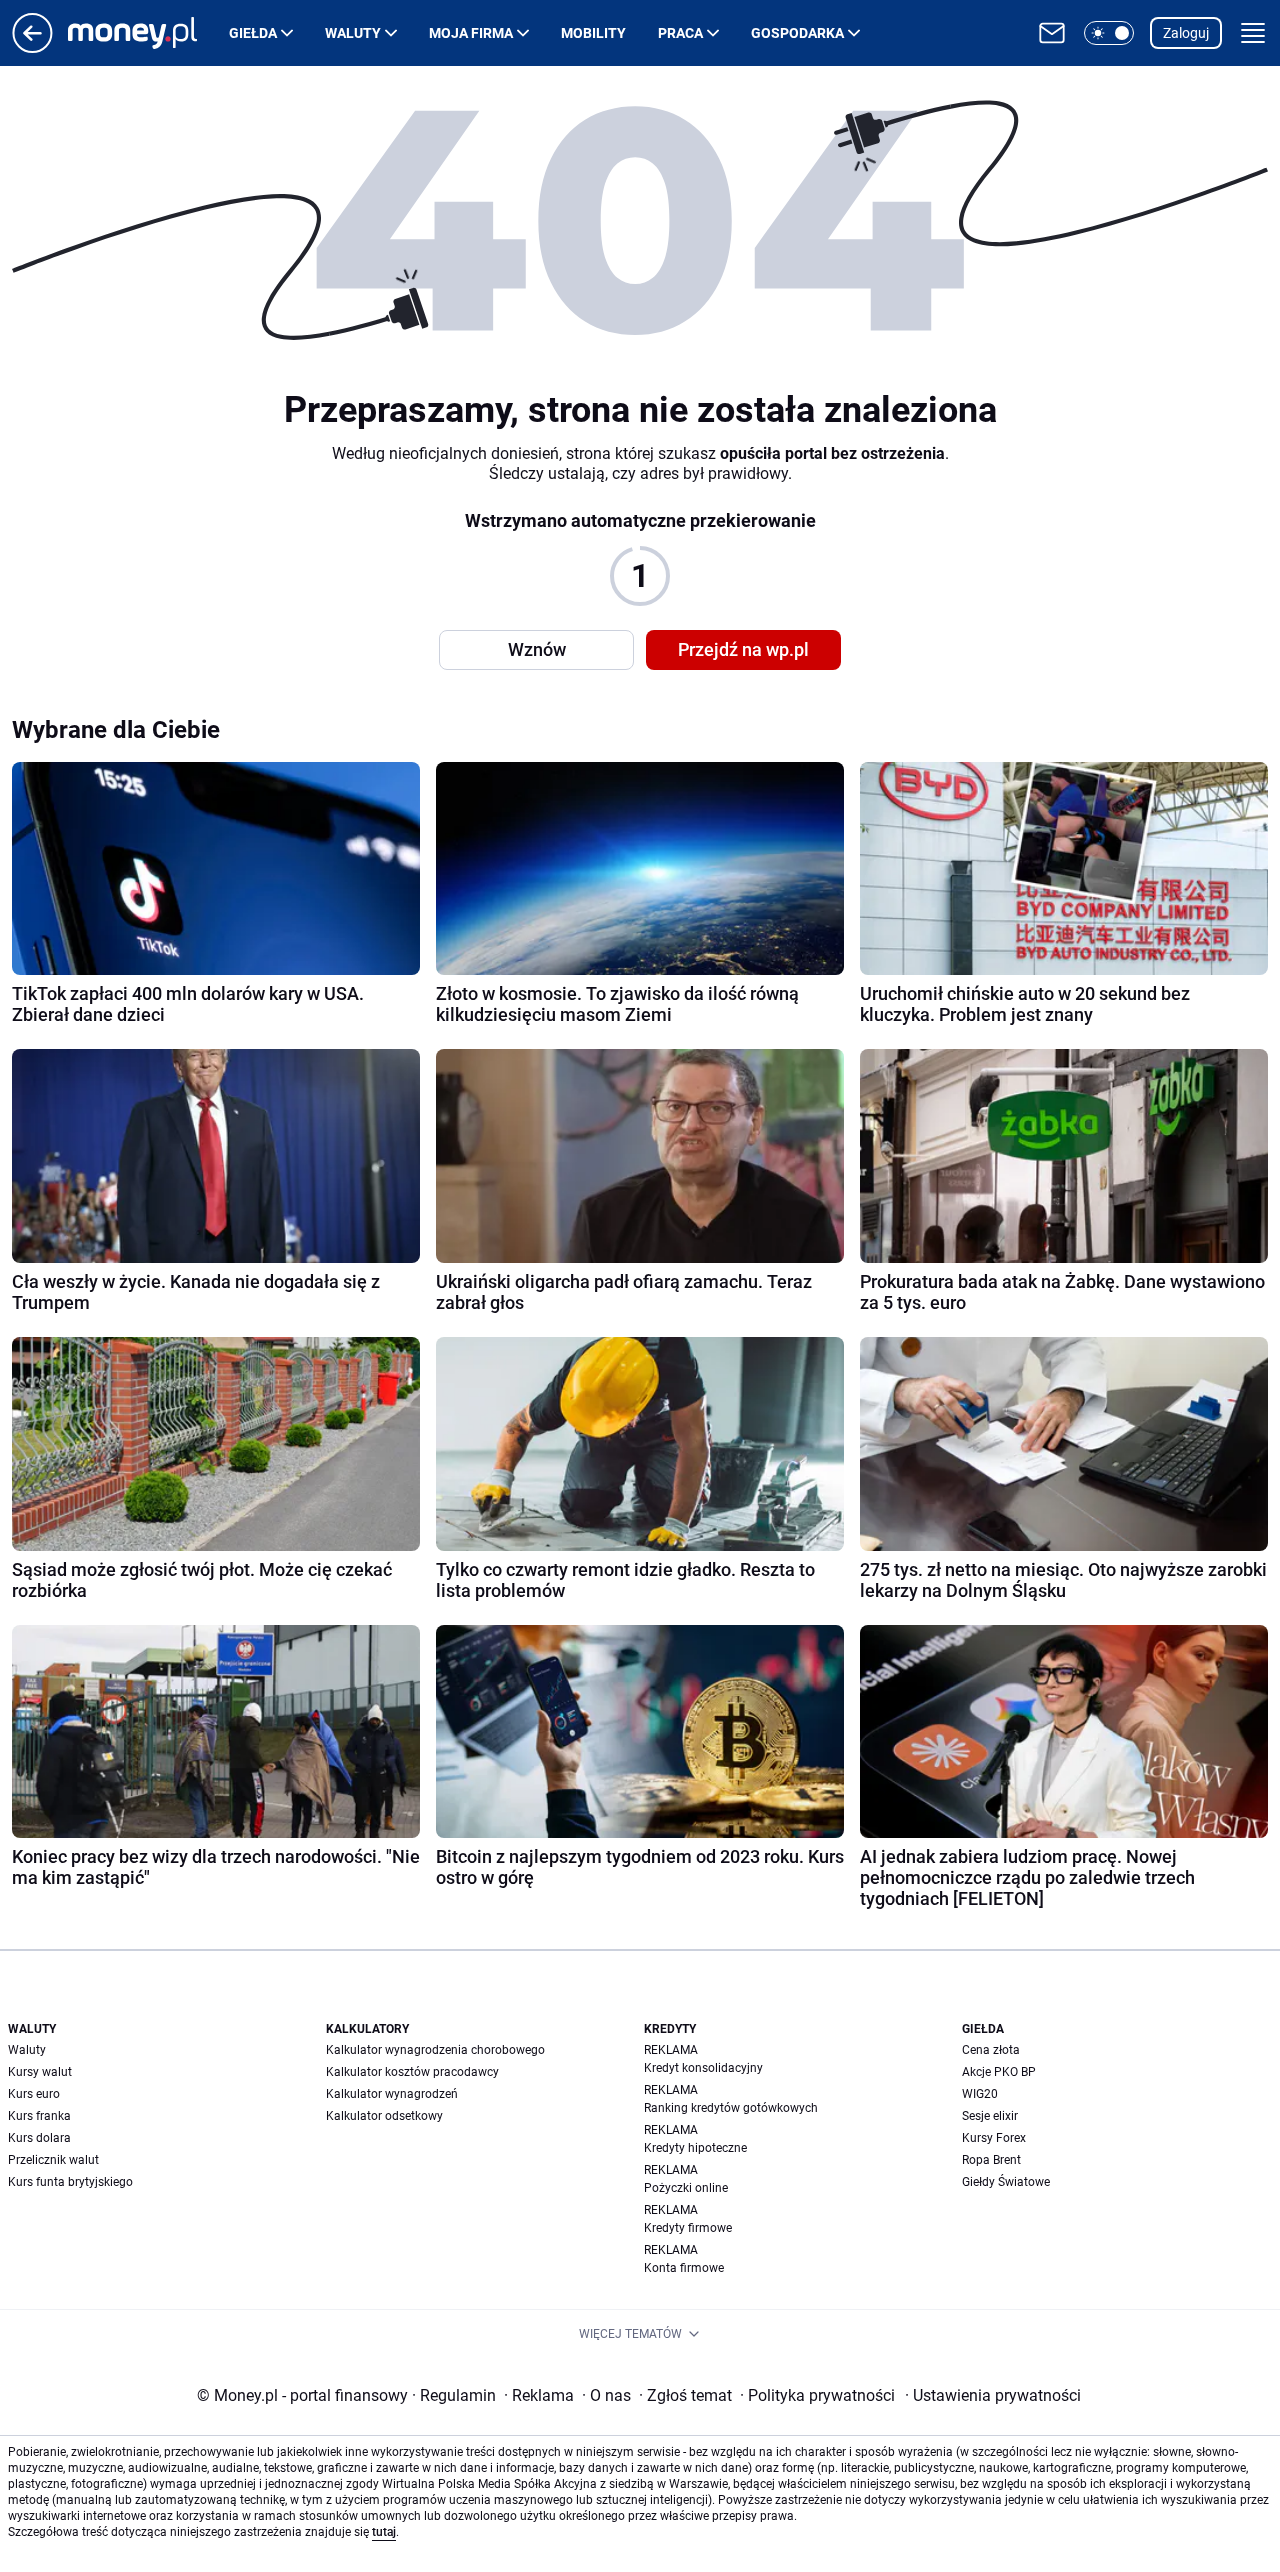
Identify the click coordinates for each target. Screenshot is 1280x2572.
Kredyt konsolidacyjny (703, 2068)
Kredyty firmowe (688, 2228)
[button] (1109, 33)
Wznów (537, 649)
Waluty (353, 33)
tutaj (384, 2532)
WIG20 (980, 2094)
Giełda (253, 33)
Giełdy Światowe (1006, 2182)
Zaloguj (1186, 33)
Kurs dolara (39, 2138)
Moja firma (471, 33)
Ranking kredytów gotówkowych (731, 2108)
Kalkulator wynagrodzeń (392, 2094)
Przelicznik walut (53, 2160)
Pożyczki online (686, 2188)
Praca (680, 33)
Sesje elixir (990, 2116)
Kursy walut (40, 2072)
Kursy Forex (994, 2138)
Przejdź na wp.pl (743, 649)
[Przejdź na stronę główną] (32, 47)
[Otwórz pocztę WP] (1052, 33)
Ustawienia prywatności (993, 2395)
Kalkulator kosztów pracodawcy (412, 2072)
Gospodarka (797, 33)
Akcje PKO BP (999, 2072)
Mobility (593, 33)
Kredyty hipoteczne (695, 2148)
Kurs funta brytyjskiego (70, 2182)
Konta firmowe (684, 2268)
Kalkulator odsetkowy (384, 2116)
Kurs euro (34, 2094)
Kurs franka (39, 2116)
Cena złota (991, 2050)
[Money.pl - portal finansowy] (148, 33)
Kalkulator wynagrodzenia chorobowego (435, 2050)
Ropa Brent (991, 2160)
